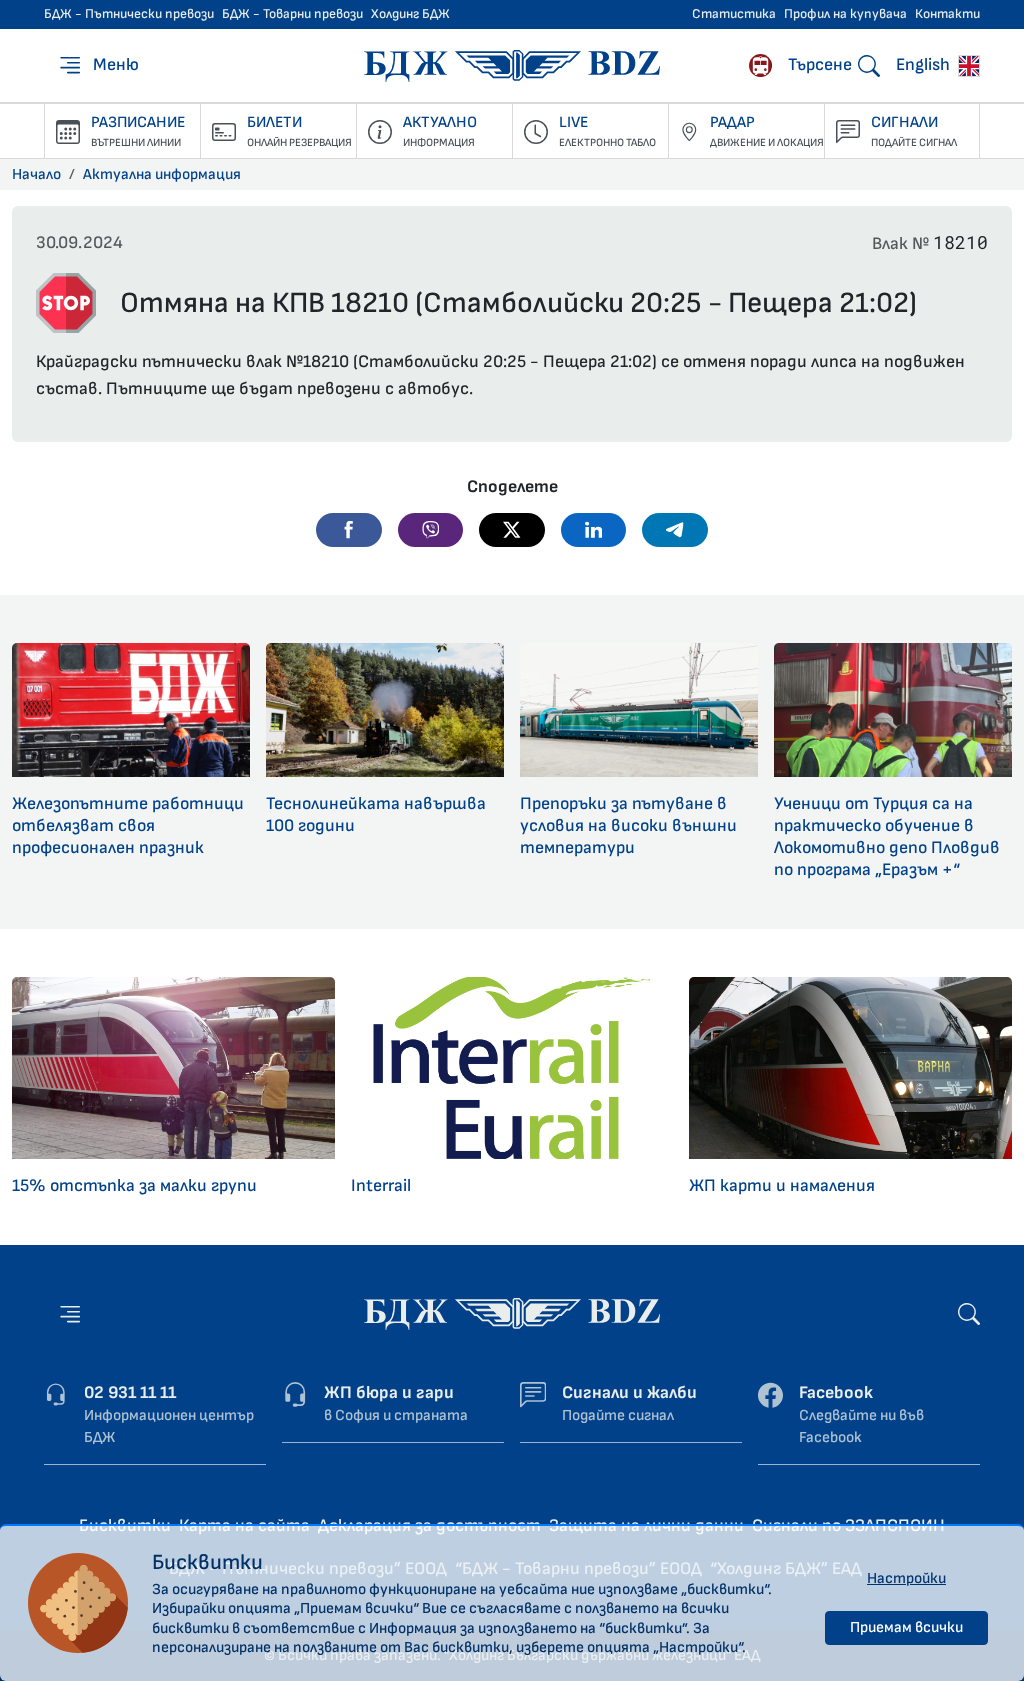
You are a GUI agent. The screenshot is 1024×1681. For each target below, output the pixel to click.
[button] (349, 530)
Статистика (734, 14)
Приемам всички (906, 1627)
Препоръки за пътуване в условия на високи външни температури (628, 825)
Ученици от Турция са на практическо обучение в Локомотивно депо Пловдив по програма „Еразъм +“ (887, 836)
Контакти (947, 14)
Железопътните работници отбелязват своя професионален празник (128, 825)
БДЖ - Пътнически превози (129, 14)
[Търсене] (969, 1313)
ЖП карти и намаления (782, 1185)
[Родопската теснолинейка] (760, 65)
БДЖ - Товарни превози (292, 14)
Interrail (381, 1185)
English (925, 64)
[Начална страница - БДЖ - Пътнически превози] (512, 1312)
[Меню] (70, 1313)
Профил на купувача (845, 14)
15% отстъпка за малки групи (134, 1185)
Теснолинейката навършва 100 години (376, 814)
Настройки (906, 1578)
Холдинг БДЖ (410, 14)
